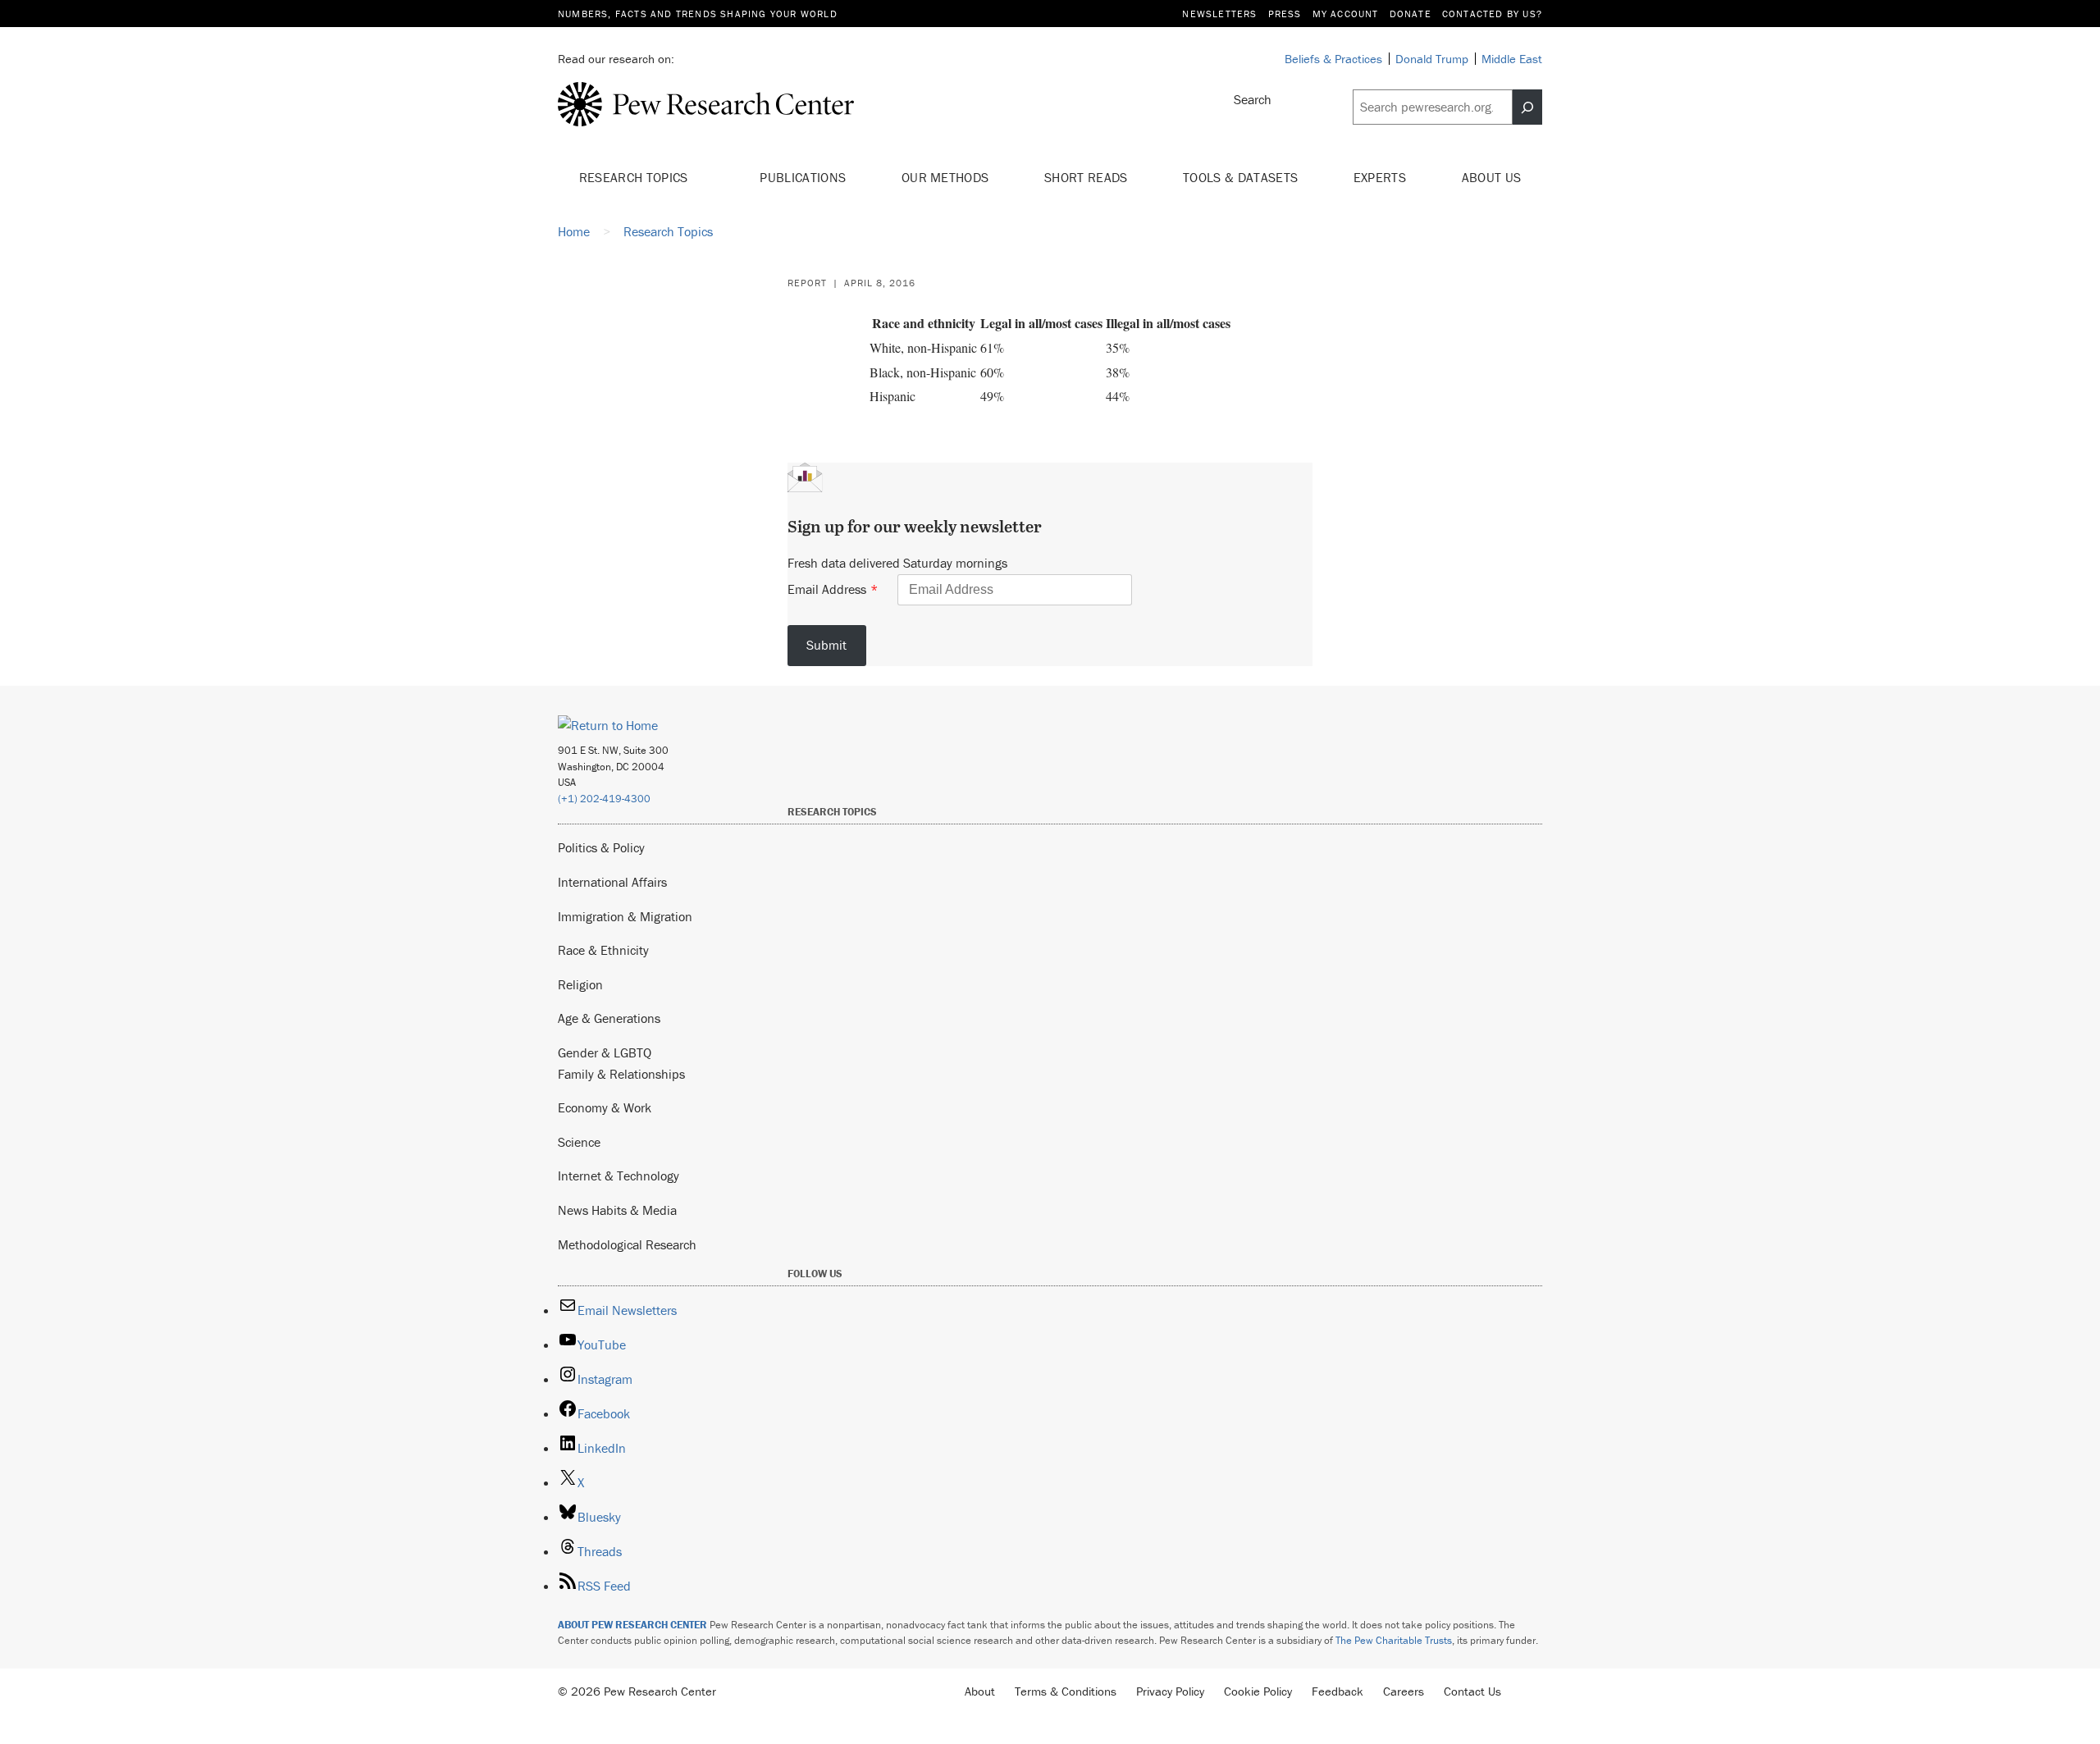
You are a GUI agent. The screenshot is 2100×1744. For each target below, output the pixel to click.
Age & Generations (609, 1018)
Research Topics (635, 177)
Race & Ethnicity (603, 950)
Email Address (827, 589)
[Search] (1527, 107)
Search (1253, 99)
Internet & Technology (619, 1176)
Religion (580, 984)
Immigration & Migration (625, 916)
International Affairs (612, 882)
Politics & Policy (601, 847)
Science (579, 1142)
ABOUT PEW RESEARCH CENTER (632, 1625)
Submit (826, 645)
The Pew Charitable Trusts (1394, 1640)
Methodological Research (627, 1244)
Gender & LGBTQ (605, 1052)
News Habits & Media (617, 1210)
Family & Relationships (621, 1074)
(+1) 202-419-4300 (604, 799)
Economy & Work (605, 1107)
